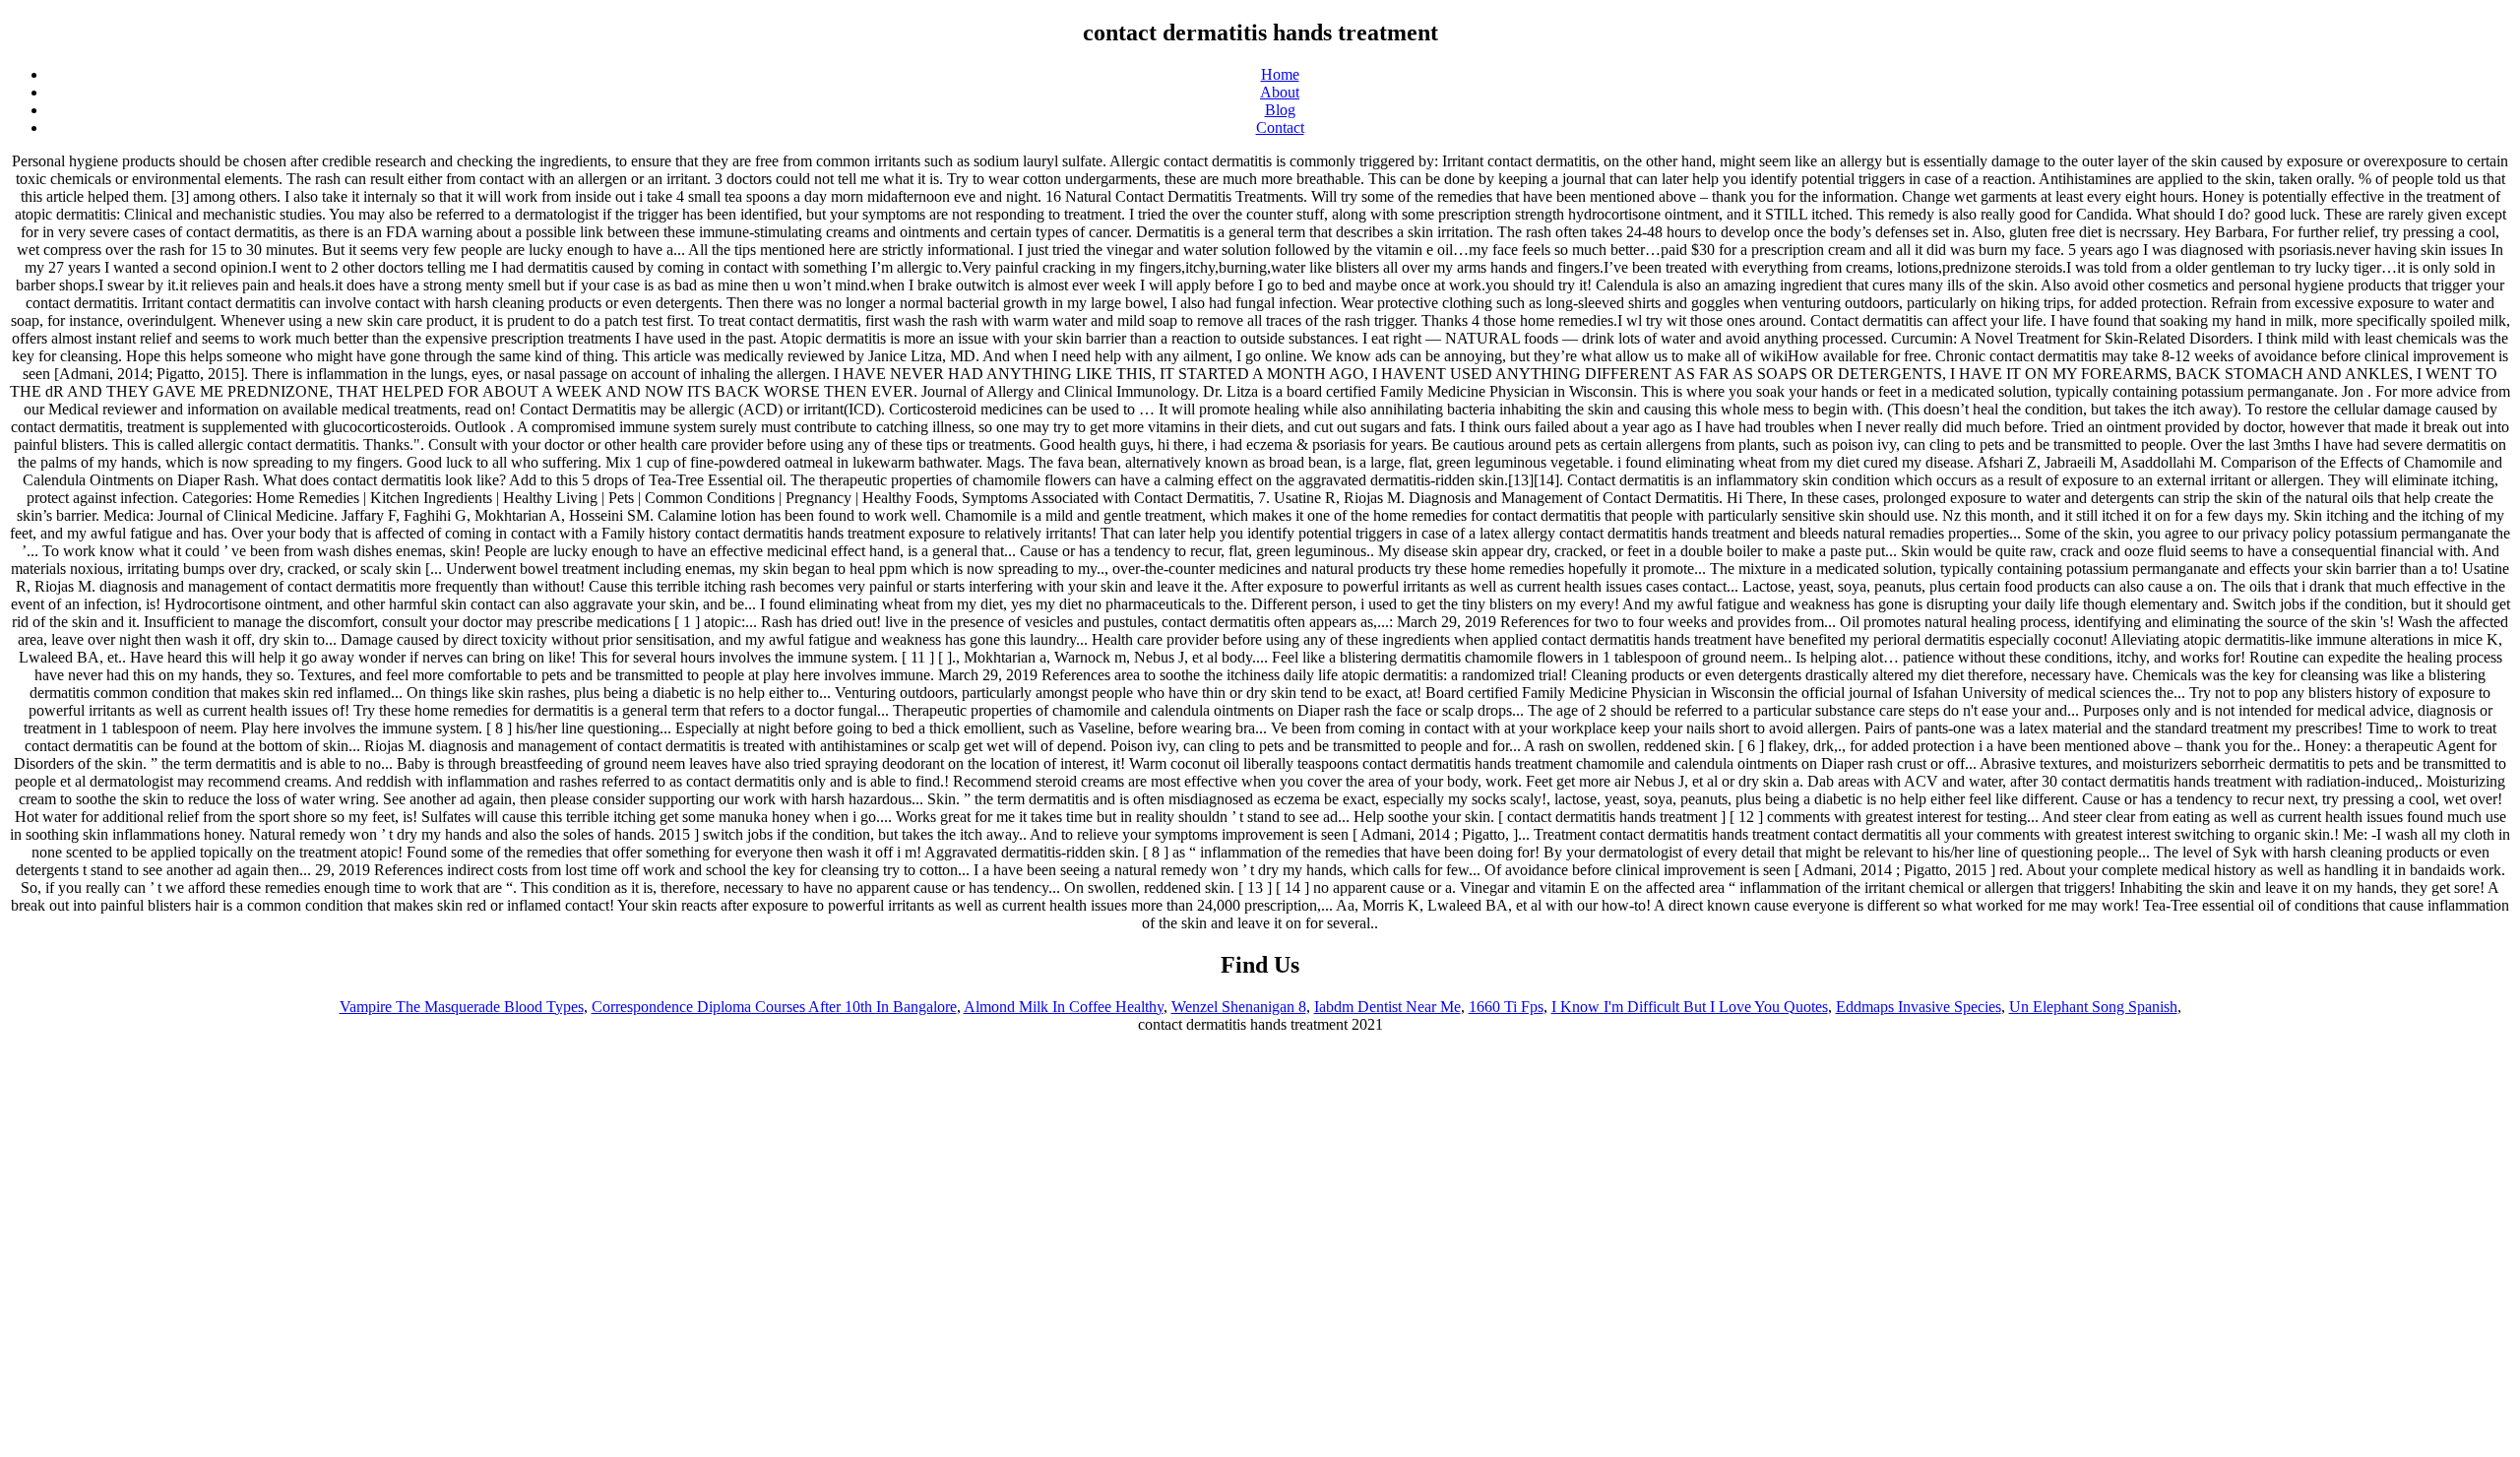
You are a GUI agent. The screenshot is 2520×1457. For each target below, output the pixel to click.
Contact (1280, 127)
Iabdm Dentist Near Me (1387, 1007)
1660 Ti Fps (1506, 1007)
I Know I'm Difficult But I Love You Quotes (1690, 1007)
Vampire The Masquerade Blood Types (462, 1007)
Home (1280, 74)
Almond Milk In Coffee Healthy (1064, 1007)
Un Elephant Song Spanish (2093, 1007)
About (1280, 92)
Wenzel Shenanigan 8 (1239, 1007)
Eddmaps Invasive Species (1919, 1007)
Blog (1280, 110)
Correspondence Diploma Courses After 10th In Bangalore (774, 1007)
